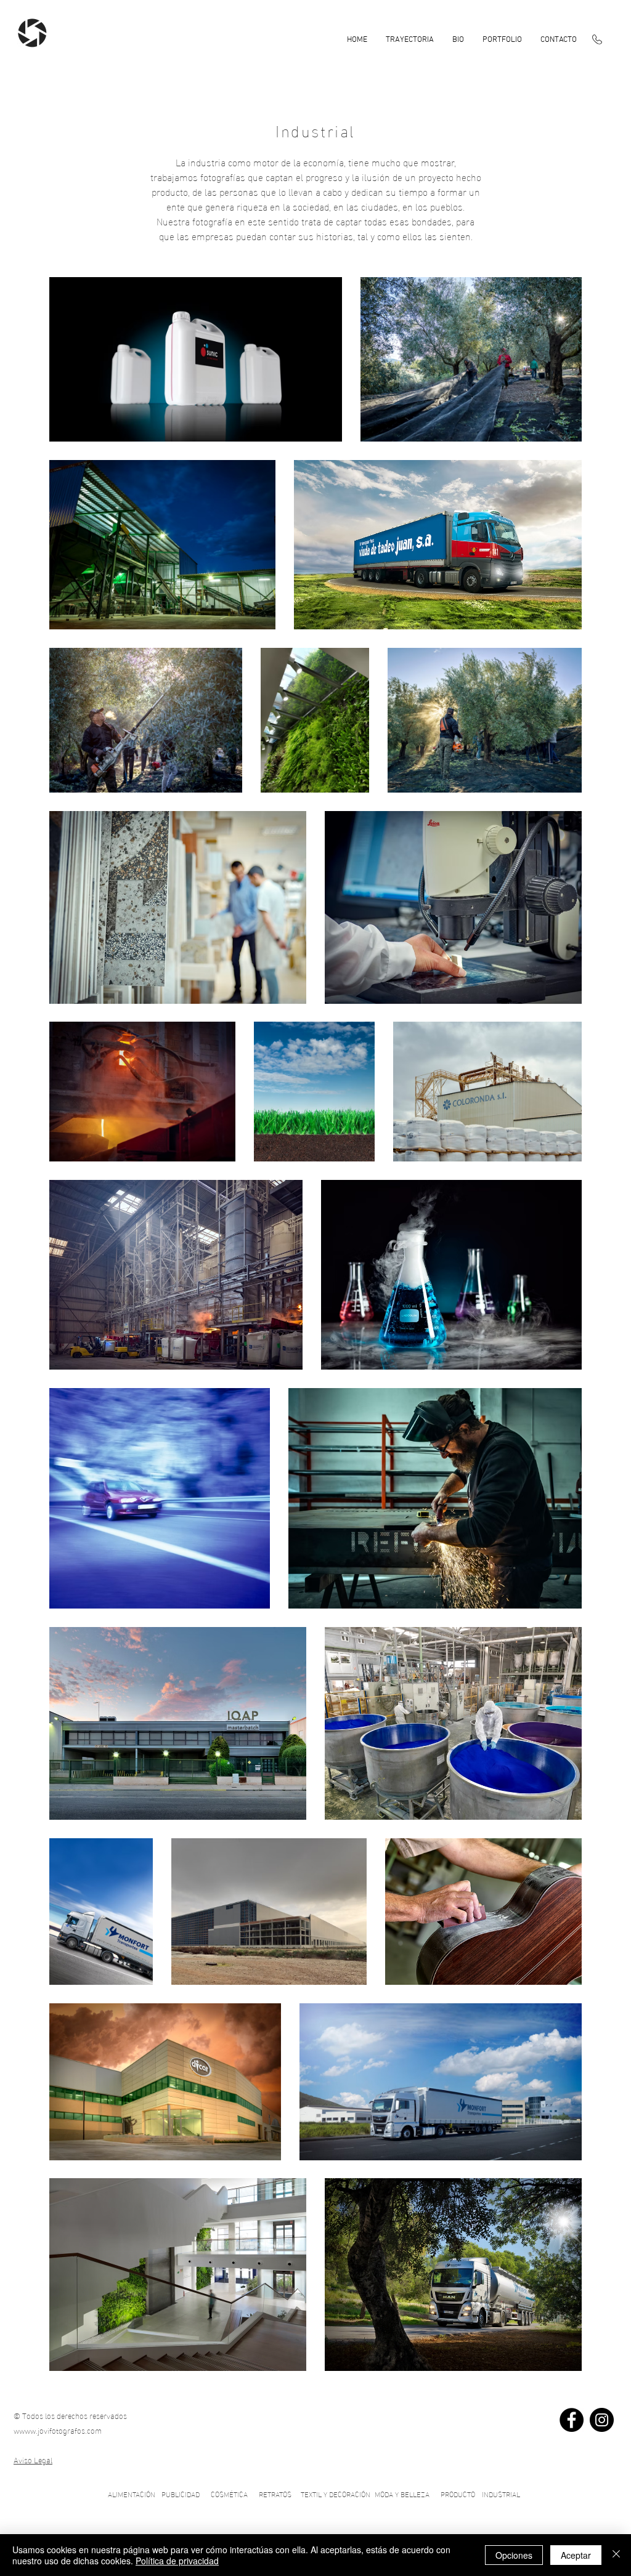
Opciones (514, 2555)
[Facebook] (572, 2420)
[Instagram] (602, 2420)
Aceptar (576, 2555)
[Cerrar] (616, 2555)
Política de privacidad (177, 2561)
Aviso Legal (33, 2460)
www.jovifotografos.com (60, 2430)
